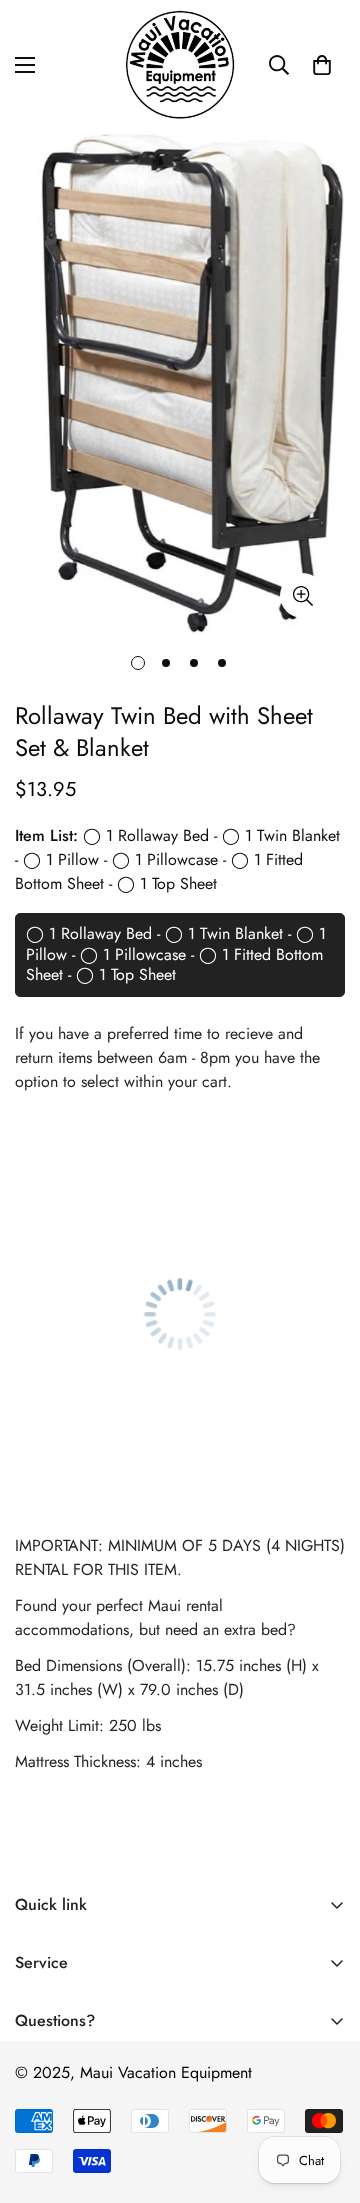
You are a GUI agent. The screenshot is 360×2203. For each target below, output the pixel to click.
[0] (322, 65)
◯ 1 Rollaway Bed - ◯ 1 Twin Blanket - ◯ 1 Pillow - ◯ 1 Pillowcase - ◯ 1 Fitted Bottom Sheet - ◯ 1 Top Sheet (176, 954)
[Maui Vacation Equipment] (180, 65)
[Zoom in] (302, 595)
